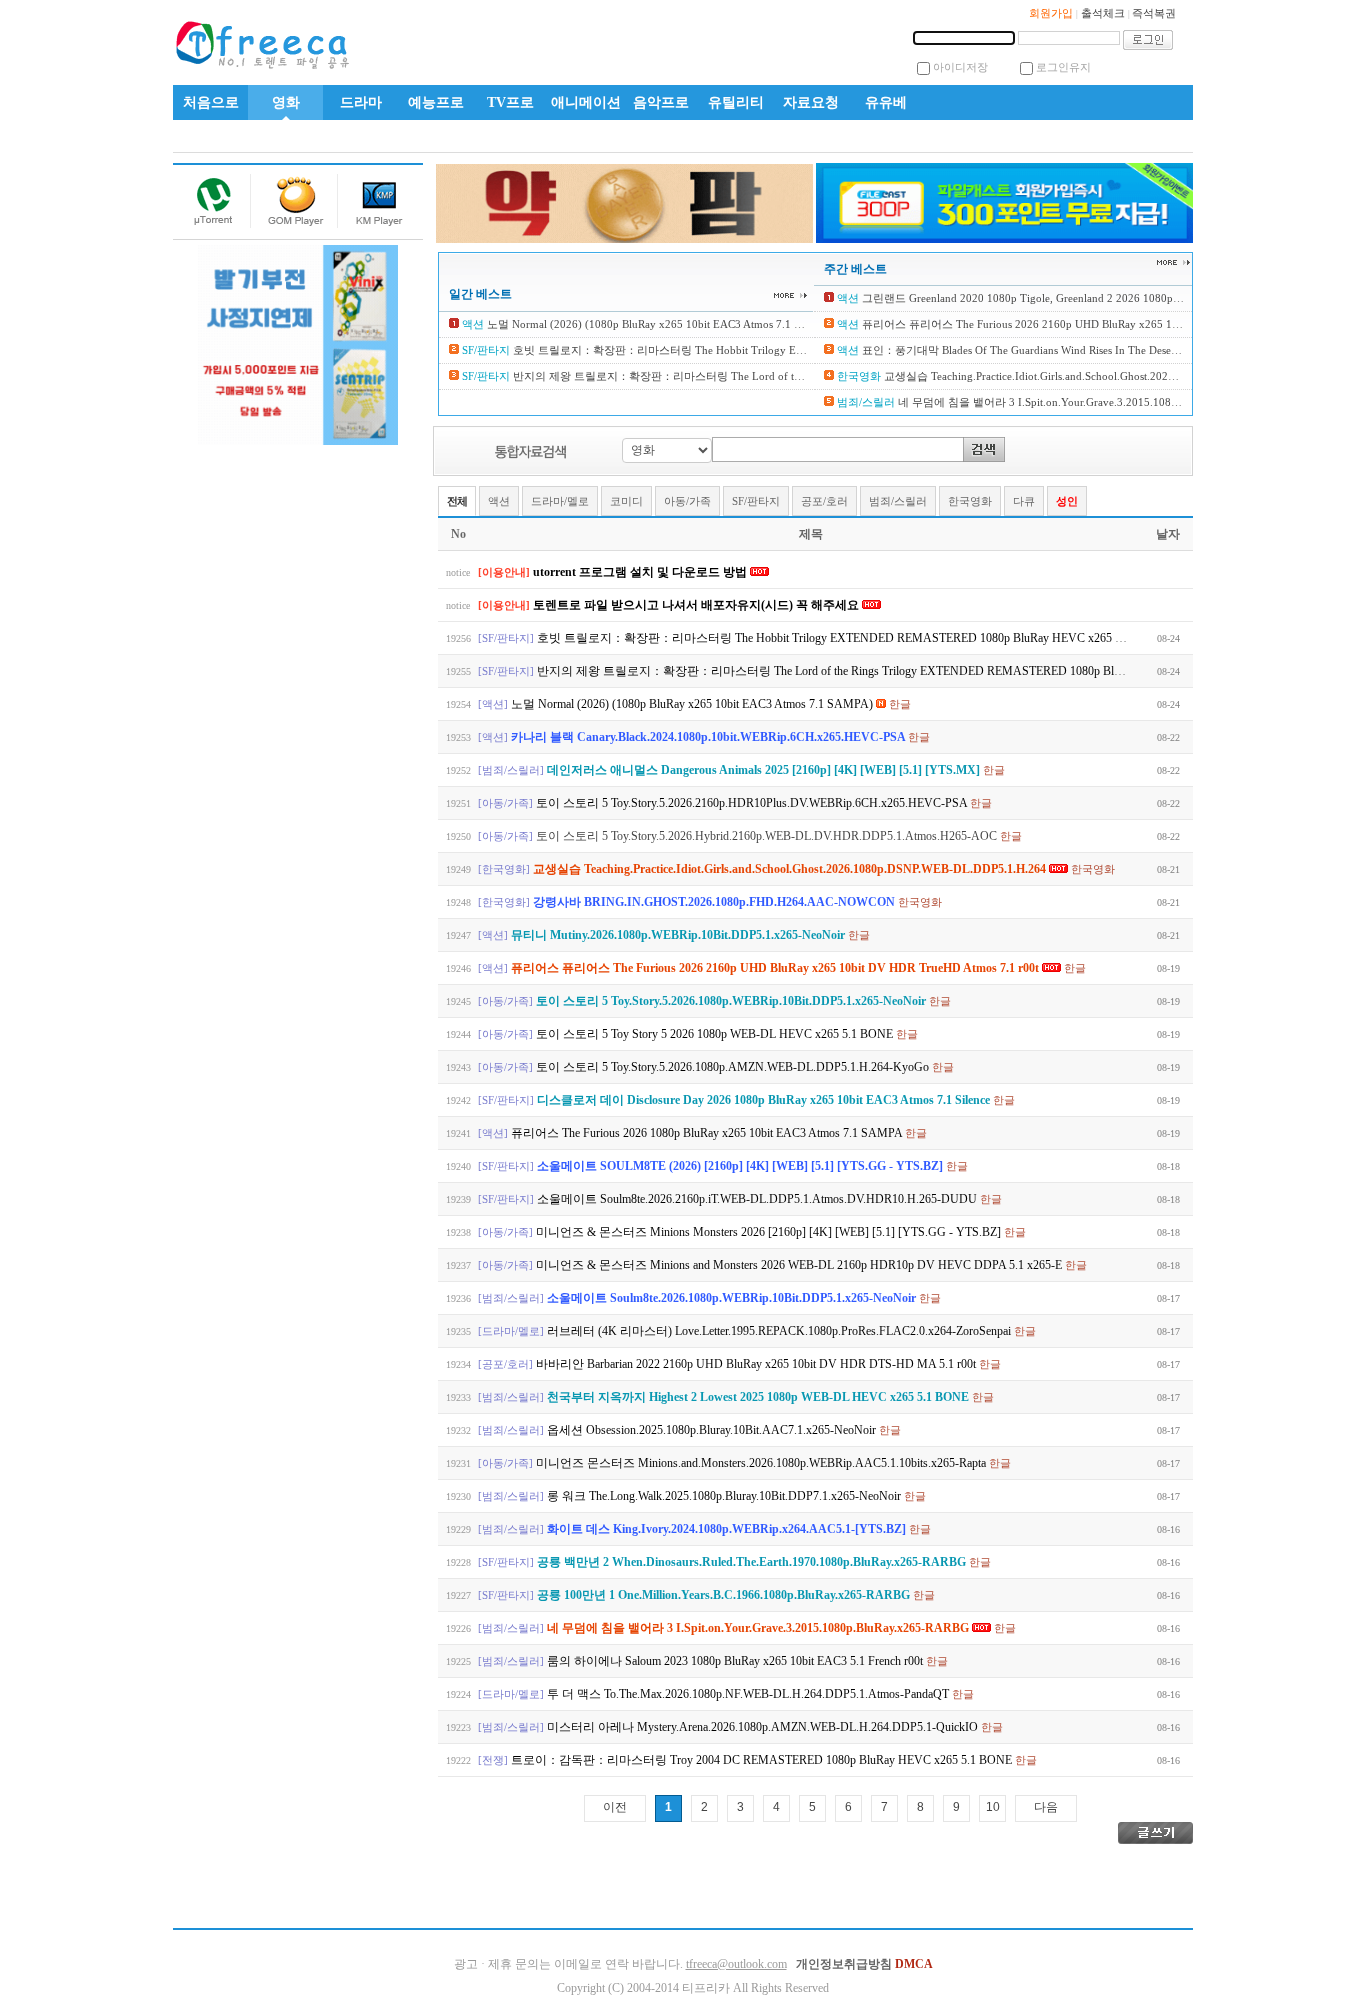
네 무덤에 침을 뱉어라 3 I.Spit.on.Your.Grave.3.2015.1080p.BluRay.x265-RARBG (1091, 402)
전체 (457, 501)
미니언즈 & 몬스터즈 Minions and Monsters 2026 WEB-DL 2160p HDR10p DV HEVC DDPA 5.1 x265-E (800, 1265)
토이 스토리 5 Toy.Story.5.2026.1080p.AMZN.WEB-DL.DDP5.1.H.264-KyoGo (734, 1067)
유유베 (886, 102)
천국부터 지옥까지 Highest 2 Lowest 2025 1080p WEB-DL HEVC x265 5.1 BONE (759, 1397)
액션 (499, 501)
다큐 (1024, 501)
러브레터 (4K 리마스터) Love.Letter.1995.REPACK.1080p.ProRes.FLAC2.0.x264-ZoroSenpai (780, 1331)
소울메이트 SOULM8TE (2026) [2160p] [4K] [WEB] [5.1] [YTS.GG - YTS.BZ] (741, 1166)
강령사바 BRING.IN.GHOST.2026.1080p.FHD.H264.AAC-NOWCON (715, 902)
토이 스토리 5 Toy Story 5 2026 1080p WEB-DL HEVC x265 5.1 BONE (716, 1034)
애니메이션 (586, 102)
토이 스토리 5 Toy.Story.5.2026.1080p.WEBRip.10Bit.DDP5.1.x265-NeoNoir (732, 1001)
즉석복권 (1154, 13)
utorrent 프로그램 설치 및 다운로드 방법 (641, 572)
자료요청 (811, 102)
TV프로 (510, 102)
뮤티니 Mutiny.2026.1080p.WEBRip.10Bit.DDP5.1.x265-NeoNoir (679, 935)
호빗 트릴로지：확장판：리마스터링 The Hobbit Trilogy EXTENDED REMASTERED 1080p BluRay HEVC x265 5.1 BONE (808, 350)
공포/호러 (824, 501)
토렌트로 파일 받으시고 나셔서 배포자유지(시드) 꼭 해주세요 (697, 605)
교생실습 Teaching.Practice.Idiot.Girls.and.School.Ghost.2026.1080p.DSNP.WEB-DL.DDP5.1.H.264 (1118, 376)
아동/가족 (687, 501)
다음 (1046, 1807)
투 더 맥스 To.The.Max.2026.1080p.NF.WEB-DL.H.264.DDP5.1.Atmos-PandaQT (749, 1694)
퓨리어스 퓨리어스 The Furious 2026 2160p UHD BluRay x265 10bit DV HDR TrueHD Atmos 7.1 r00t (1103, 324)
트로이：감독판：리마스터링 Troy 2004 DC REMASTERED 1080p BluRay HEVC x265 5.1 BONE (763, 1760)
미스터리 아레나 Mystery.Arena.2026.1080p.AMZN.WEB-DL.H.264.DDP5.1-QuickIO (764, 1727)
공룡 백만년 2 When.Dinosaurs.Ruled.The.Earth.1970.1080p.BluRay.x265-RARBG (753, 1562)
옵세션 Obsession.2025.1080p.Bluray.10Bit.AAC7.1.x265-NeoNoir (713, 1430)
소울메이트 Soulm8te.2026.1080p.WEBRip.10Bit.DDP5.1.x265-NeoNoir (733, 1298)
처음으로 (211, 102)
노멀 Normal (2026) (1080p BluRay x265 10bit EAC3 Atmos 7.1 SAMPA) (659, 324)
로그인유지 (1063, 67)
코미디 (626, 501)
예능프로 (436, 102)
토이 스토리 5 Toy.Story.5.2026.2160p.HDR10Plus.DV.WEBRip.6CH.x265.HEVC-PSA (753, 803)
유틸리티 (736, 102)
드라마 (361, 102)
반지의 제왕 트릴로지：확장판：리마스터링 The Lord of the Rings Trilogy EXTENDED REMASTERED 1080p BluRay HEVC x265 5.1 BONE (898, 671)
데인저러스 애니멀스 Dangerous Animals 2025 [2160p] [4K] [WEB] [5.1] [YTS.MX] (765, 770)
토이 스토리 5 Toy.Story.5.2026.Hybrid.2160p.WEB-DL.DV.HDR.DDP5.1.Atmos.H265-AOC (768, 836)
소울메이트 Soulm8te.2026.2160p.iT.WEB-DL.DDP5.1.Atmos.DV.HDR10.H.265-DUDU (758, 1199)
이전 (615, 1807)
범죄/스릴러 (898, 501)
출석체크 (1103, 13)
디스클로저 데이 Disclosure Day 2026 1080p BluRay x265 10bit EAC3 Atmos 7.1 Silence (765, 1100)
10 (993, 1807)
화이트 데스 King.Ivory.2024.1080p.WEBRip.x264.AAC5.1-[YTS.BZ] (728, 1529)
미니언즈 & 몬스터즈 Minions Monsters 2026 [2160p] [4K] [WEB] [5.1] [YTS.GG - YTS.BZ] (770, 1232)
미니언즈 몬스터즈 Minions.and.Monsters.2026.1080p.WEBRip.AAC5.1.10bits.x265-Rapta (762, 1463)
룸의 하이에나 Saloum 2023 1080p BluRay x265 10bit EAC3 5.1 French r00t (736, 1661)
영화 (286, 102)
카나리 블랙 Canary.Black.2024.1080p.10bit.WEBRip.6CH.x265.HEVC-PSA (709, 737)
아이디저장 (960, 67)
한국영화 (970, 501)
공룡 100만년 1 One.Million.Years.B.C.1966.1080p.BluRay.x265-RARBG (725, 1595)
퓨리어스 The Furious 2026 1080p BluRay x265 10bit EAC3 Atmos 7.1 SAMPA (708, 1133)
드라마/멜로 (560, 501)
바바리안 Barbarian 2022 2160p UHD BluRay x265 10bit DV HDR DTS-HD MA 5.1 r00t (757, 1364)
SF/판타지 (756, 501)
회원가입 (1051, 13)
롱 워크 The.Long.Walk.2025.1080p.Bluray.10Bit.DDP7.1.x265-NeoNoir (725, 1496)
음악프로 (661, 102)
